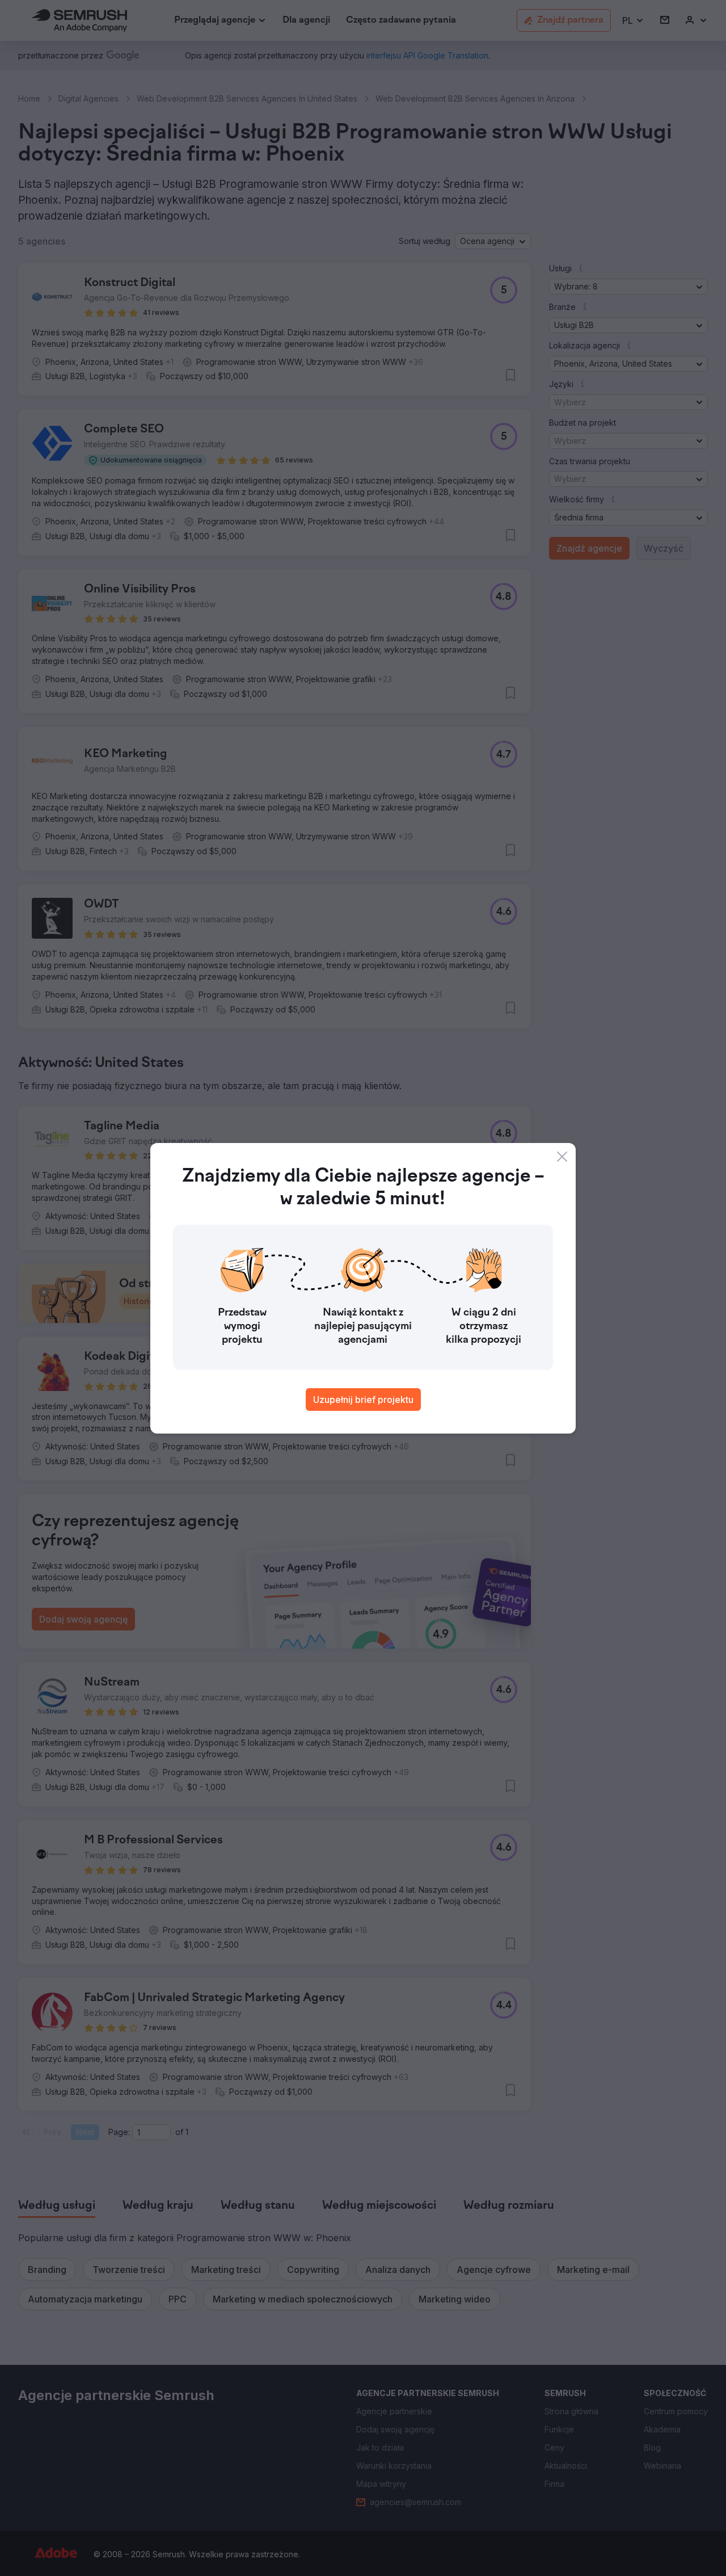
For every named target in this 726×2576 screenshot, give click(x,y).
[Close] (562, 1157)
